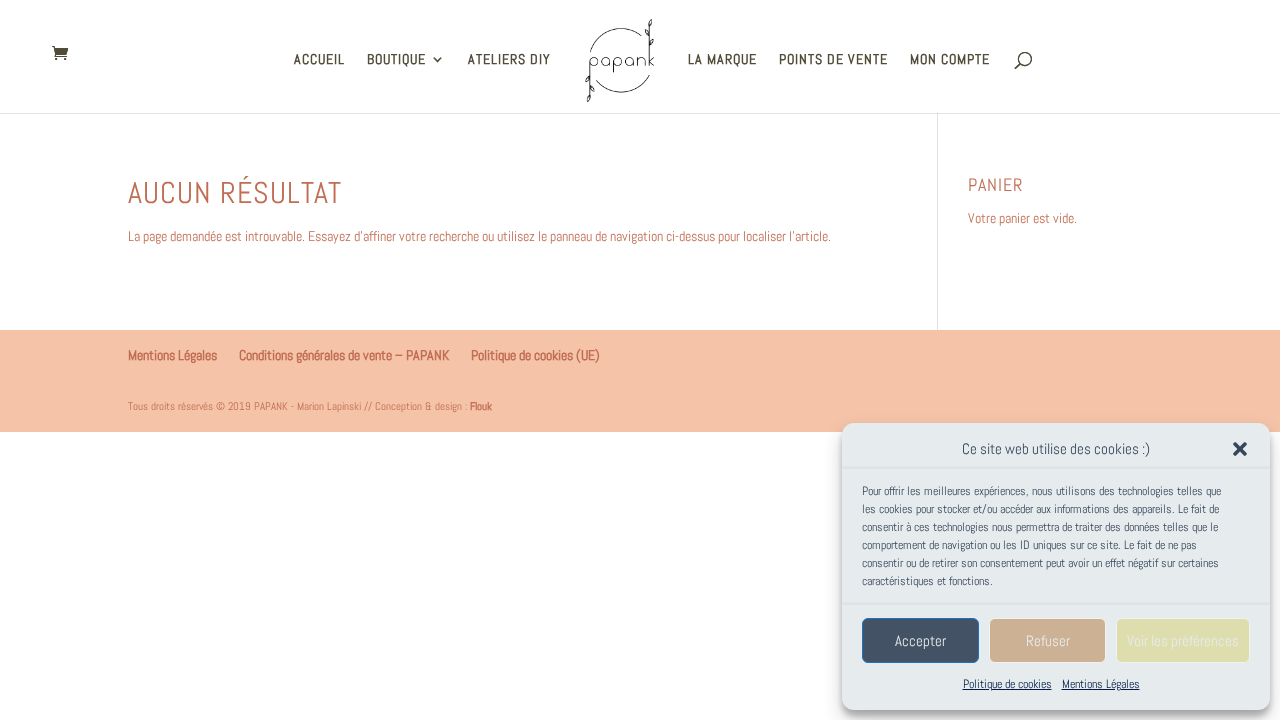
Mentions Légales (1101, 684)
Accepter (920, 640)
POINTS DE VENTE (833, 60)
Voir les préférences (1183, 640)
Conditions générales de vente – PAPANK (344, 355)
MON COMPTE (950, 60)
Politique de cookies (1007, 684)
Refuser (1048, 640)
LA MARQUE (722, 60)
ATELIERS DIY (509, 60)
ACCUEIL (319, 60)
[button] (1240, 449)
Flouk (481, 406)
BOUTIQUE (396, 60)
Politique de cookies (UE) (535, 355)
